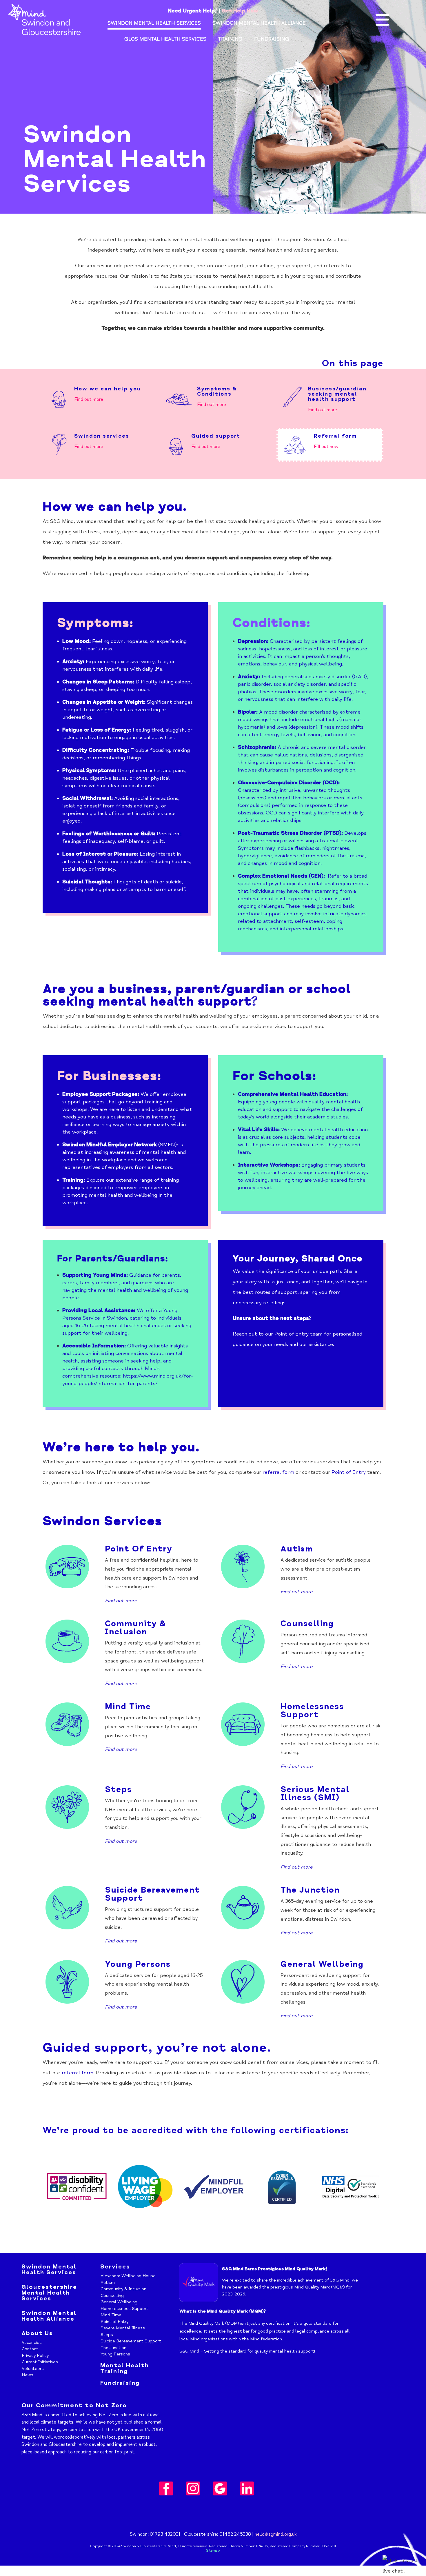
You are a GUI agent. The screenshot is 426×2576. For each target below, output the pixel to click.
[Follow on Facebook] (166, 2488)
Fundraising (272, 40)
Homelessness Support (312, 1711)
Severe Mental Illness (123, 2328)
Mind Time (128, 1707)
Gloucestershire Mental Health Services (49, 2293)
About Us (37, 2333)
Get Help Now (240, 11)
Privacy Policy (35, 2355)
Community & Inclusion (135, 1628)
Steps (107, 2335)
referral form (278, 1472)
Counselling (307, 1624)
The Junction (310, 1890)
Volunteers (33, 2368)
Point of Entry (292, 1334)
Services (115, 2267)
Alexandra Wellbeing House (128, 2276)
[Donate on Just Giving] (220, 2488)
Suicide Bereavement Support (152, 1894)
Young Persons (138, 1964)
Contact (30, 2349)
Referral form (335, 436)
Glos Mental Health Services (165, 40)
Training (230, 40)
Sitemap (213, 2551)
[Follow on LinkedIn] (247, 2488)
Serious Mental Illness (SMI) (315, 1793)
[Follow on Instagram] (193, 2488)
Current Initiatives (40, 2362)
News (28, 2375)
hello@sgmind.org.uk (276, 2534)
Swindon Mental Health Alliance (259, 24)
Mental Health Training (125, 2368)
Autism (298, 1549)
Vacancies (32, 2342)
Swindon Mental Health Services (154, 24)
